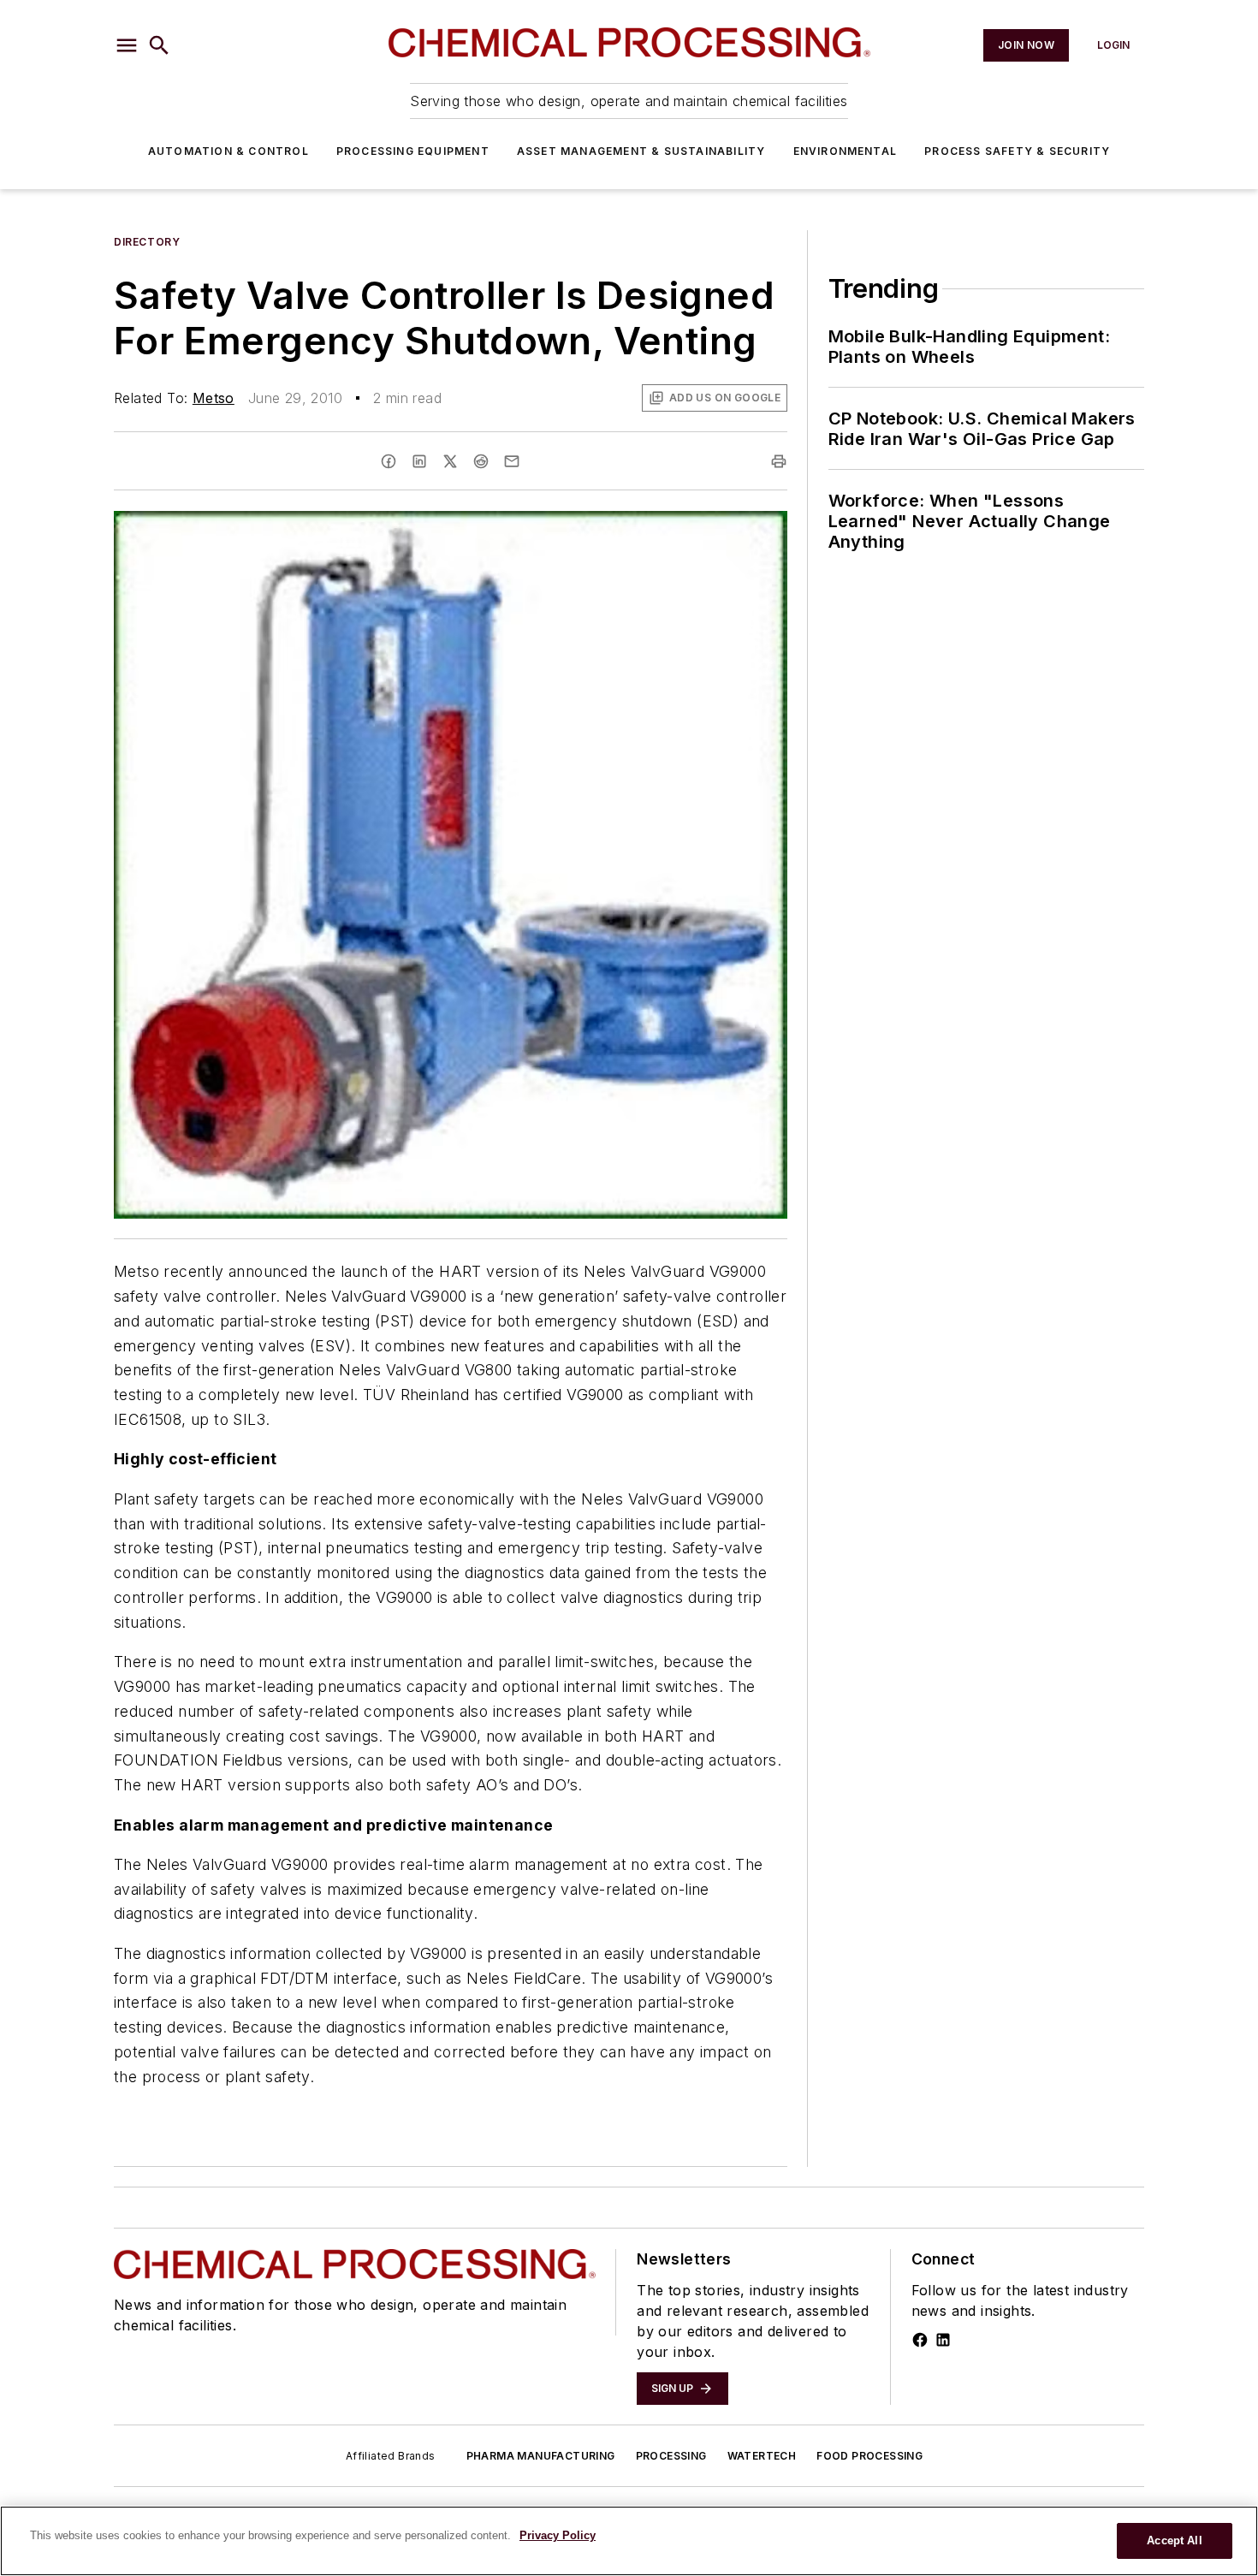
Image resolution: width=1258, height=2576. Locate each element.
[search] (159, 45)
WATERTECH (762, 2456)
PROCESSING (671, 2456)
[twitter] (450, 461)
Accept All (1174, 2540)
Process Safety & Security (1017, 151)
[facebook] (389, 461)
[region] (629, 2541)
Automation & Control (228, 151)
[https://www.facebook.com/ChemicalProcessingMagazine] (920, 2340)
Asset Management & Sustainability (641, 151)
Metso (214, 398)
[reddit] (481, 461)
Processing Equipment (413, 151)
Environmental (846, 151)
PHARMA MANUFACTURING (541, 2456)
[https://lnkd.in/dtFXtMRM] (943, 2340)
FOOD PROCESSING (869, 2456)
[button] (127, 45)
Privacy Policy (558, 2535)
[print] (779, 461)
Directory (147, 242)
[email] (512, 461)
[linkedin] (419, 461)
